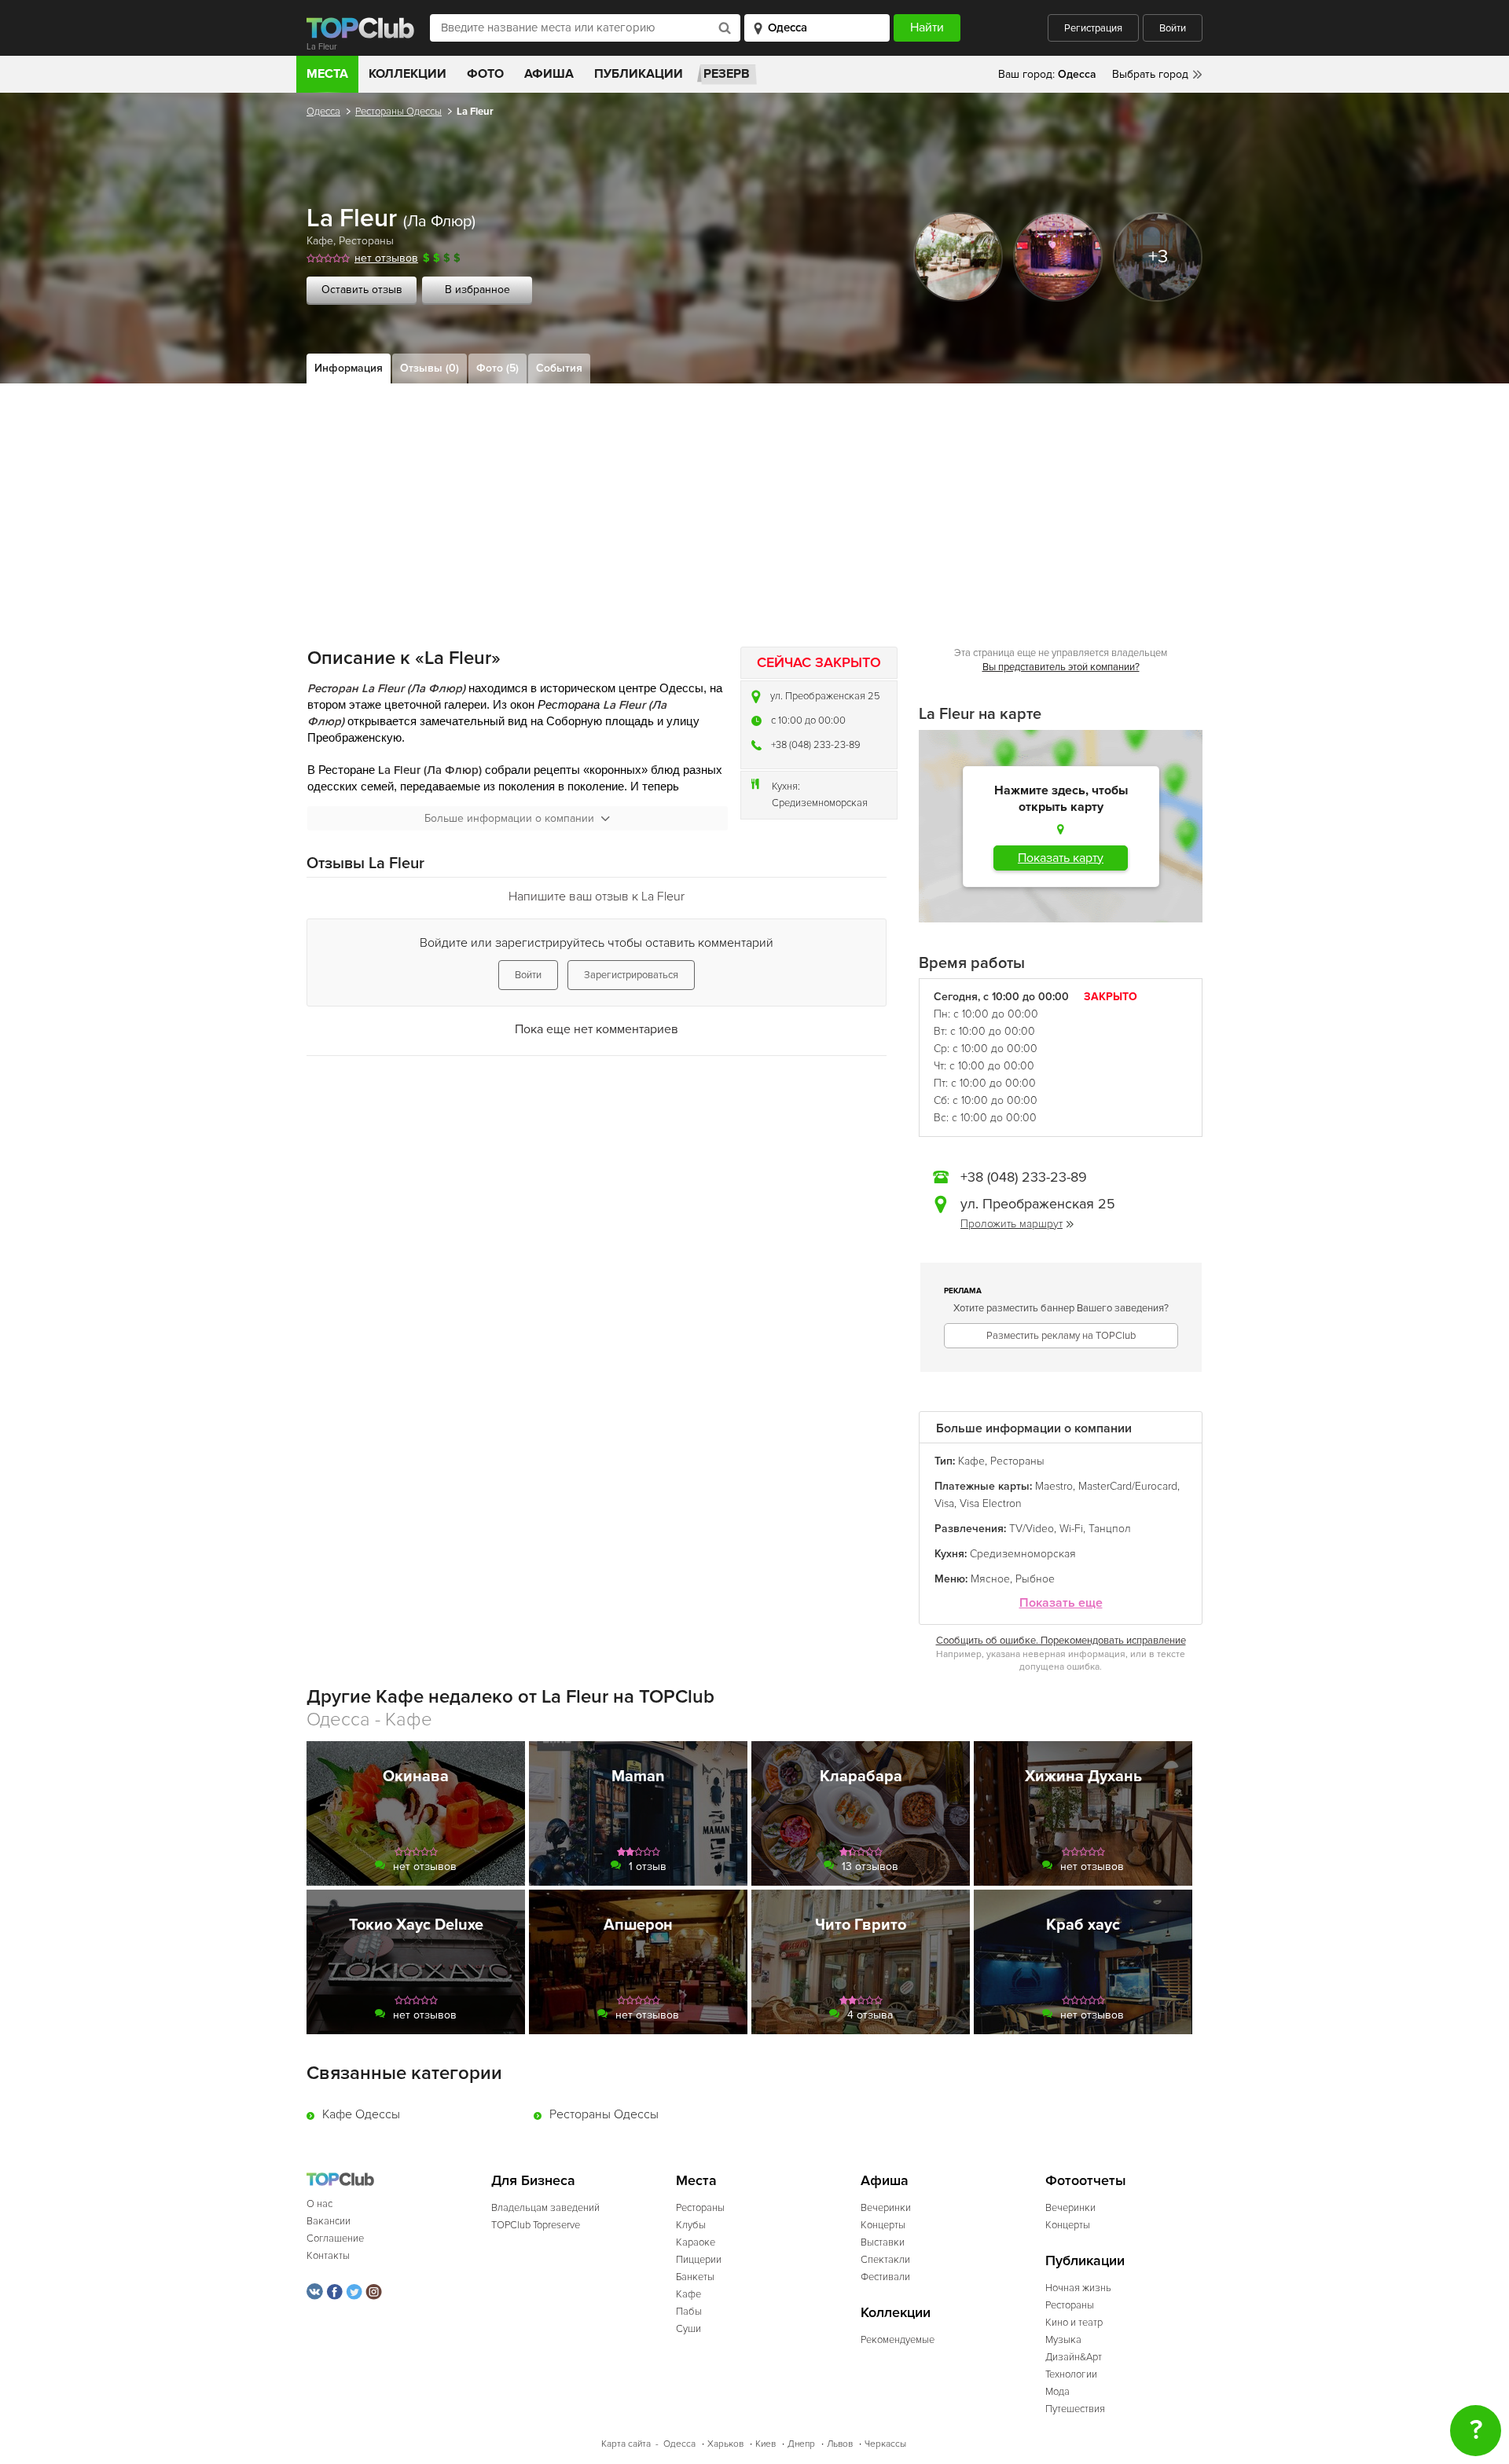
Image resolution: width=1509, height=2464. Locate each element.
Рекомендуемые (898, 2340)
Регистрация (1093, 28)
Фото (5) (497, 368)
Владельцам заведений (545, 2208)
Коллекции (408, 74)
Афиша (549, 74)
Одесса (323, 112)
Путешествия (1075, 2409)
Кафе (320, 241)
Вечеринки (886, 2208)
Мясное (990, 1579)
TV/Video (1032, 1529)
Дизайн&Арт (1074, 2357)
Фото (485, 74)
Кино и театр (1074, 2323)
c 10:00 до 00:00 (808, 720)
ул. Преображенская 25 (825, 696)
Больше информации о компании (509, 818)
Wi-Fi (1071, 1529)
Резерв (727, 74)
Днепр (801, 2444)
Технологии (1071, 2374)
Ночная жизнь (1078, 2288)
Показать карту (1061, 858)
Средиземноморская (820, 803)
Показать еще (1061, 1603)
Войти (1173, 28)
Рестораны (366, 241)
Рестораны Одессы (398, 112)
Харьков (725, 2444)
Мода (1057, 2392)
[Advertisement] (754, 501)
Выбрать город (1150, 74)
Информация (349, 368)
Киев (766, 2444)
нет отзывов (386, 258)
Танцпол (1110, 1529)
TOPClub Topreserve (536, 2225)
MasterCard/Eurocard (1128, 1486)
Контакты (328, 2256)
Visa (944, 1503)
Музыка (1063, 2340)
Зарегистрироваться (631, 975)
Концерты (883, 2225)
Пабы (689, 2312)
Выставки (883, 2242)
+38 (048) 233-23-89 (816, 745)
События (559, 368)
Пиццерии (699, 2260)
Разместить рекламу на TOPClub (1061, 1336)
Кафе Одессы (361, 2114)
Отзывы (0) (430, 368)
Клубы (691, 2225)
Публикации (639, 74)
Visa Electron (991, 1503)
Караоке (696, 2242)
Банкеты (695, 2277)
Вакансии (329, 2221)
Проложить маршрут (1012, 1224)
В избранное (477, 290)
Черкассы (885, 2444)
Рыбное (1035, 1579)
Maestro (1054, 1486)
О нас (319, 2204)
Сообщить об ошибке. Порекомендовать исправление (1061, 1641)
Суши (688, 2329)
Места (327, 74)
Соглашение (335, 2238)
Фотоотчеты (1086, 2181)
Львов (840, 2444)
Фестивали (885, 2277)
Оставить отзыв (362, 290)
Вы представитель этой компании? (1061, 667)
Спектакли (885, 2260)
